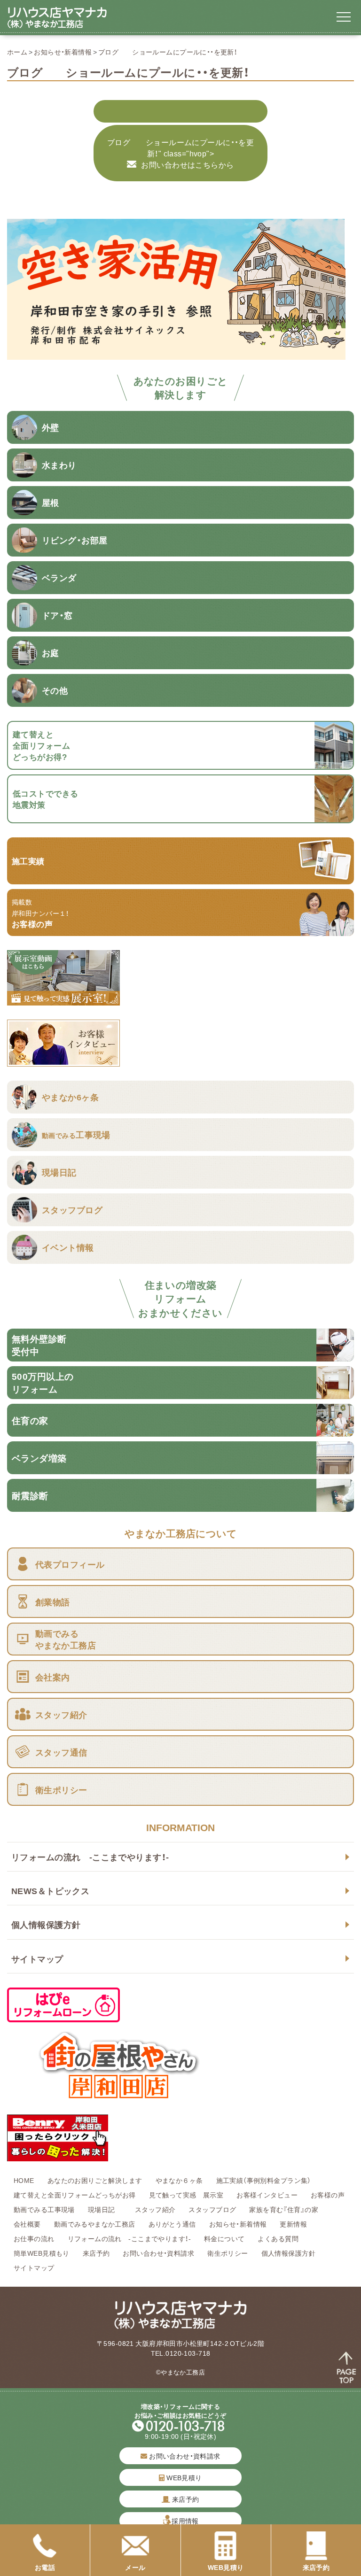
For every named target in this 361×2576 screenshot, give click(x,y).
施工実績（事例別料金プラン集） (264, 2180)
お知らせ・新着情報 (63, 52)
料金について (224, 2238)
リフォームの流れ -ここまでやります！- (90, 1857)
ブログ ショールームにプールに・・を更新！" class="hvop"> (180, 153)
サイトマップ (37, 1959)
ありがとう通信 (172, 2224)
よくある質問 (278, 2238)
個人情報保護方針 (46, 1924)
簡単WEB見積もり (42, 2253)
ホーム (17, 52)
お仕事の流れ (34, 2238)
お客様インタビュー (267, 2195)
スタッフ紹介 (155, 2209)
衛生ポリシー (228, 2253)
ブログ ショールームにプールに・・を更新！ (168, 52)
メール (135, 2567)
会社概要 (27, 2224)
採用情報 (185, 2521)
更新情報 (293, 2224)
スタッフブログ (212, 2209)
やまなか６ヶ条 (179, 2180)
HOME (24, 2180)
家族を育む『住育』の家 (284, 2209)
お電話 (45, 2567)
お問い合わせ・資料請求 (158, 2253)
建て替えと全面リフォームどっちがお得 (75, 2195)
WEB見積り (184, 2477)
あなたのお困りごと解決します (95, 2180)
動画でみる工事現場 (44, 2209)
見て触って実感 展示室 (186, 2195)
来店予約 (96, 2253)
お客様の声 (328, 2195)
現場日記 (105, 2209)
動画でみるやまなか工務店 (95, 2224)
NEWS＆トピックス (50, 1891)
